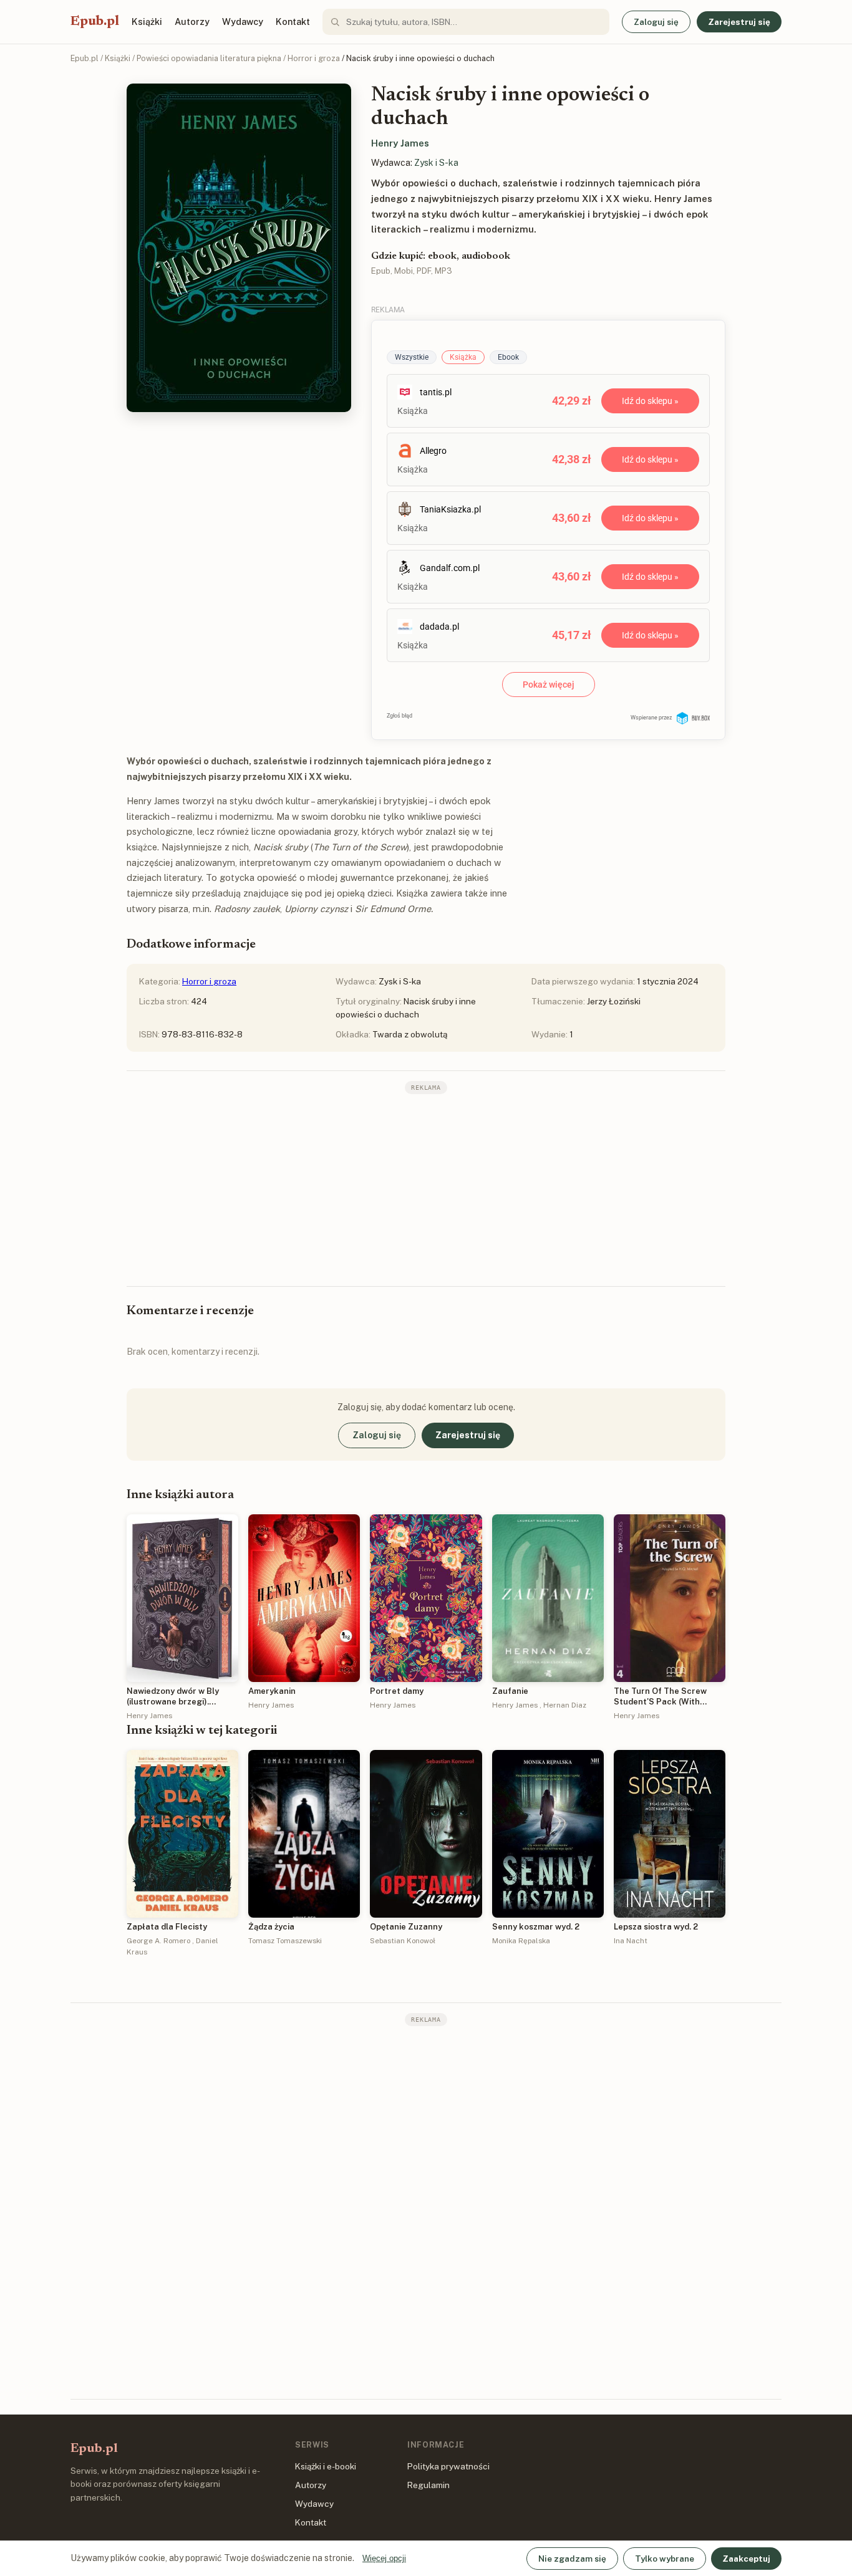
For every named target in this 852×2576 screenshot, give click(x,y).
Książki (147, 22)
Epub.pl (95, 22)
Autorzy (192, 22)
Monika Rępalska (521, 1941)
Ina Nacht (631, 1941)
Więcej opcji (384, 2558)
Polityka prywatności (448, 2466)
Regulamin (428, 2485)
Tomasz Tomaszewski (285, 1941)
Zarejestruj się (739, 22)
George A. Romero (158, 1941)
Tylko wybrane (665, 2559)
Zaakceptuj (746, 2559)
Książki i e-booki (326, 2466)
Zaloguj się (656, 22)
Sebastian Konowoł (403, 1941)
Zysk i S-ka (436, 163)
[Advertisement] (426, 1189)
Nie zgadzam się (572, 2559)
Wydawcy (243, 22)
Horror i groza (314, 58)
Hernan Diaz (565, 1705)
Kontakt (293, 22)
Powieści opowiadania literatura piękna (209, 58)
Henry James (400, 143)
